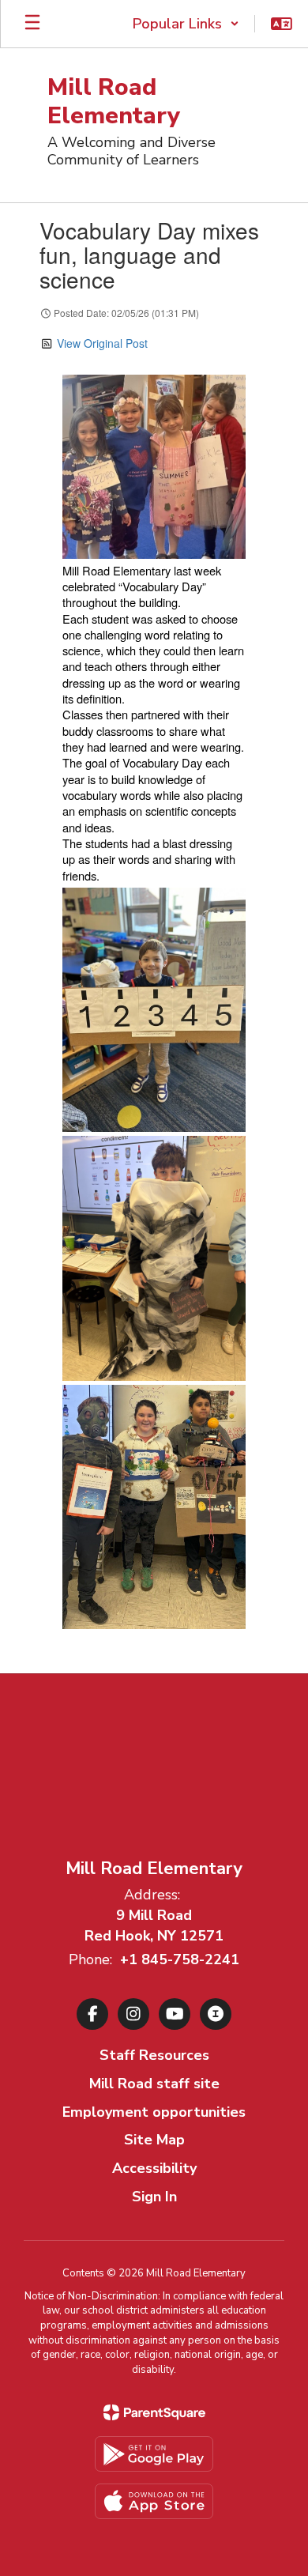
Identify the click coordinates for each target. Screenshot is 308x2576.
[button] (186, 24)
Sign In (154, 2197)
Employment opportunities (154, 2112)
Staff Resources (154, 2055)
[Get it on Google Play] (154, 2454)
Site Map (154, 2140)
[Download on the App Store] (154, 2501)
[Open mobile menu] (32, 24)
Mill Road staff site (154, 2084)
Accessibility (154, 2168)
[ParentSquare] (154, 2412)
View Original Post (102, 343)
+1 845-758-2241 (180, 1959)
